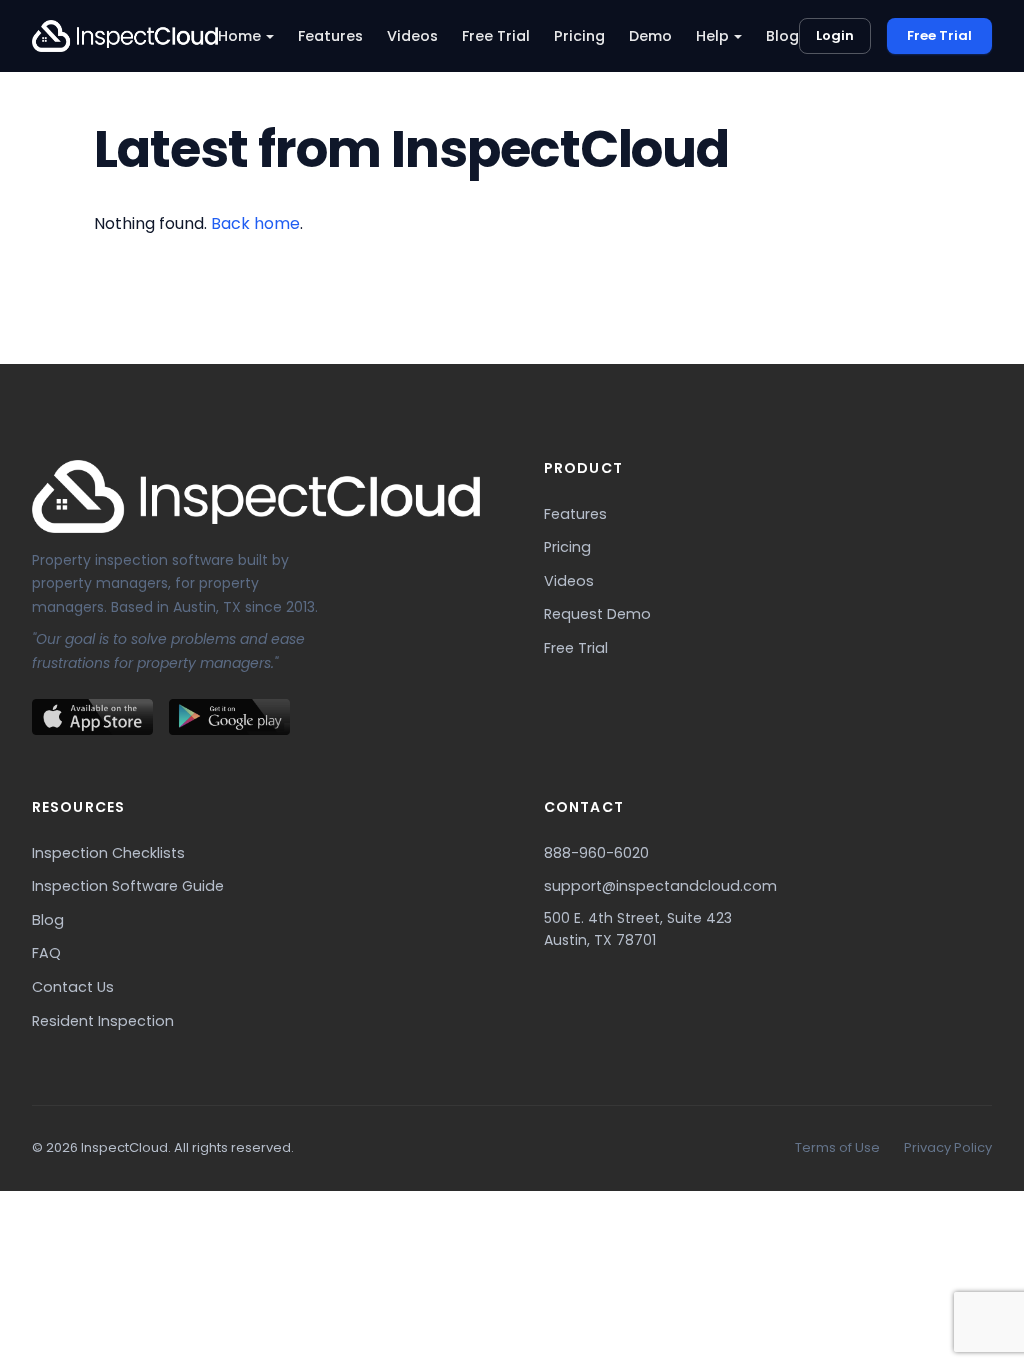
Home (239, 36)
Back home (255, 223)
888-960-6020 (596, 853)
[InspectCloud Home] (125, 36)
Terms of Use (837, 1147)
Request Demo (597, 614)
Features (330, 36)
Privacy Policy (948, 1147)
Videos (412, 36)
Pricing (579, 36)
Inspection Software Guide (128, 886)
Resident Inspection (103, 1021)
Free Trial (496, 36)
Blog (782, 36)
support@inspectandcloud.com (660, 886)
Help (712, 36)
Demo (650, 36)
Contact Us (73, 987)
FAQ (46, 953)
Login (835, 35)
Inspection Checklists (108, 853)
